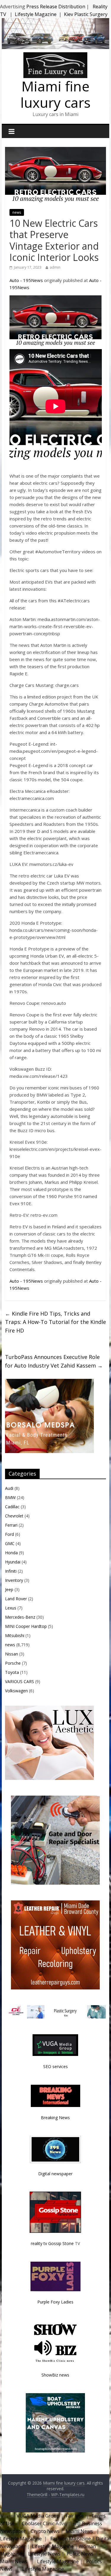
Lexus (11, 1608)
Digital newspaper (55, 2174)
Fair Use (75, 2516)
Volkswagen (16, 1691)
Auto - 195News (26, 280)
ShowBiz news (55, 2375)
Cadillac (12, 1507)
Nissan (12, 1654)
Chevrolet (14, 1516)
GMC (10, 1543)
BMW (10, 1497)
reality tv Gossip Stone (52, 2243)
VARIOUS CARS (20, 1681)
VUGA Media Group (38, 2516)
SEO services (55, 2066)
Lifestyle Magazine (36, 14)
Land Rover (16, 1599)
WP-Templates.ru (68, 2495)
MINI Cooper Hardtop (26, 1626)
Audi (9, 1488)
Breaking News (55, 2118)
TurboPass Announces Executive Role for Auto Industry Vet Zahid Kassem (54, 1361)
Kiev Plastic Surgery (86, 14)
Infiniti (11, 1571)
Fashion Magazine (71, 2539)
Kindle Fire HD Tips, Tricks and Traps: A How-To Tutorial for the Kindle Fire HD (55, 1322)
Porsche (13, 1663)
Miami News (79, 2531)
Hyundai (13, 1562)
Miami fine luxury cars (55, 94)
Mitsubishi (15, 1635)
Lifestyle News (44, 2554)
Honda (11, 1553)
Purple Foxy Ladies (55, 2302)
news (17, 212)
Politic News (79, 2554)
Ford (9, 1534)
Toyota (12, 1672)
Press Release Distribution (56, 7)
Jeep (9, 1589)
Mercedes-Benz (20, 1617)
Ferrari (11, 1525)
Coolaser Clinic (38, 2523)
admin (55, 267)
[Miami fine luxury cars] (55, 56)
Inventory (14, 1580)
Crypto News (45, 2531)
